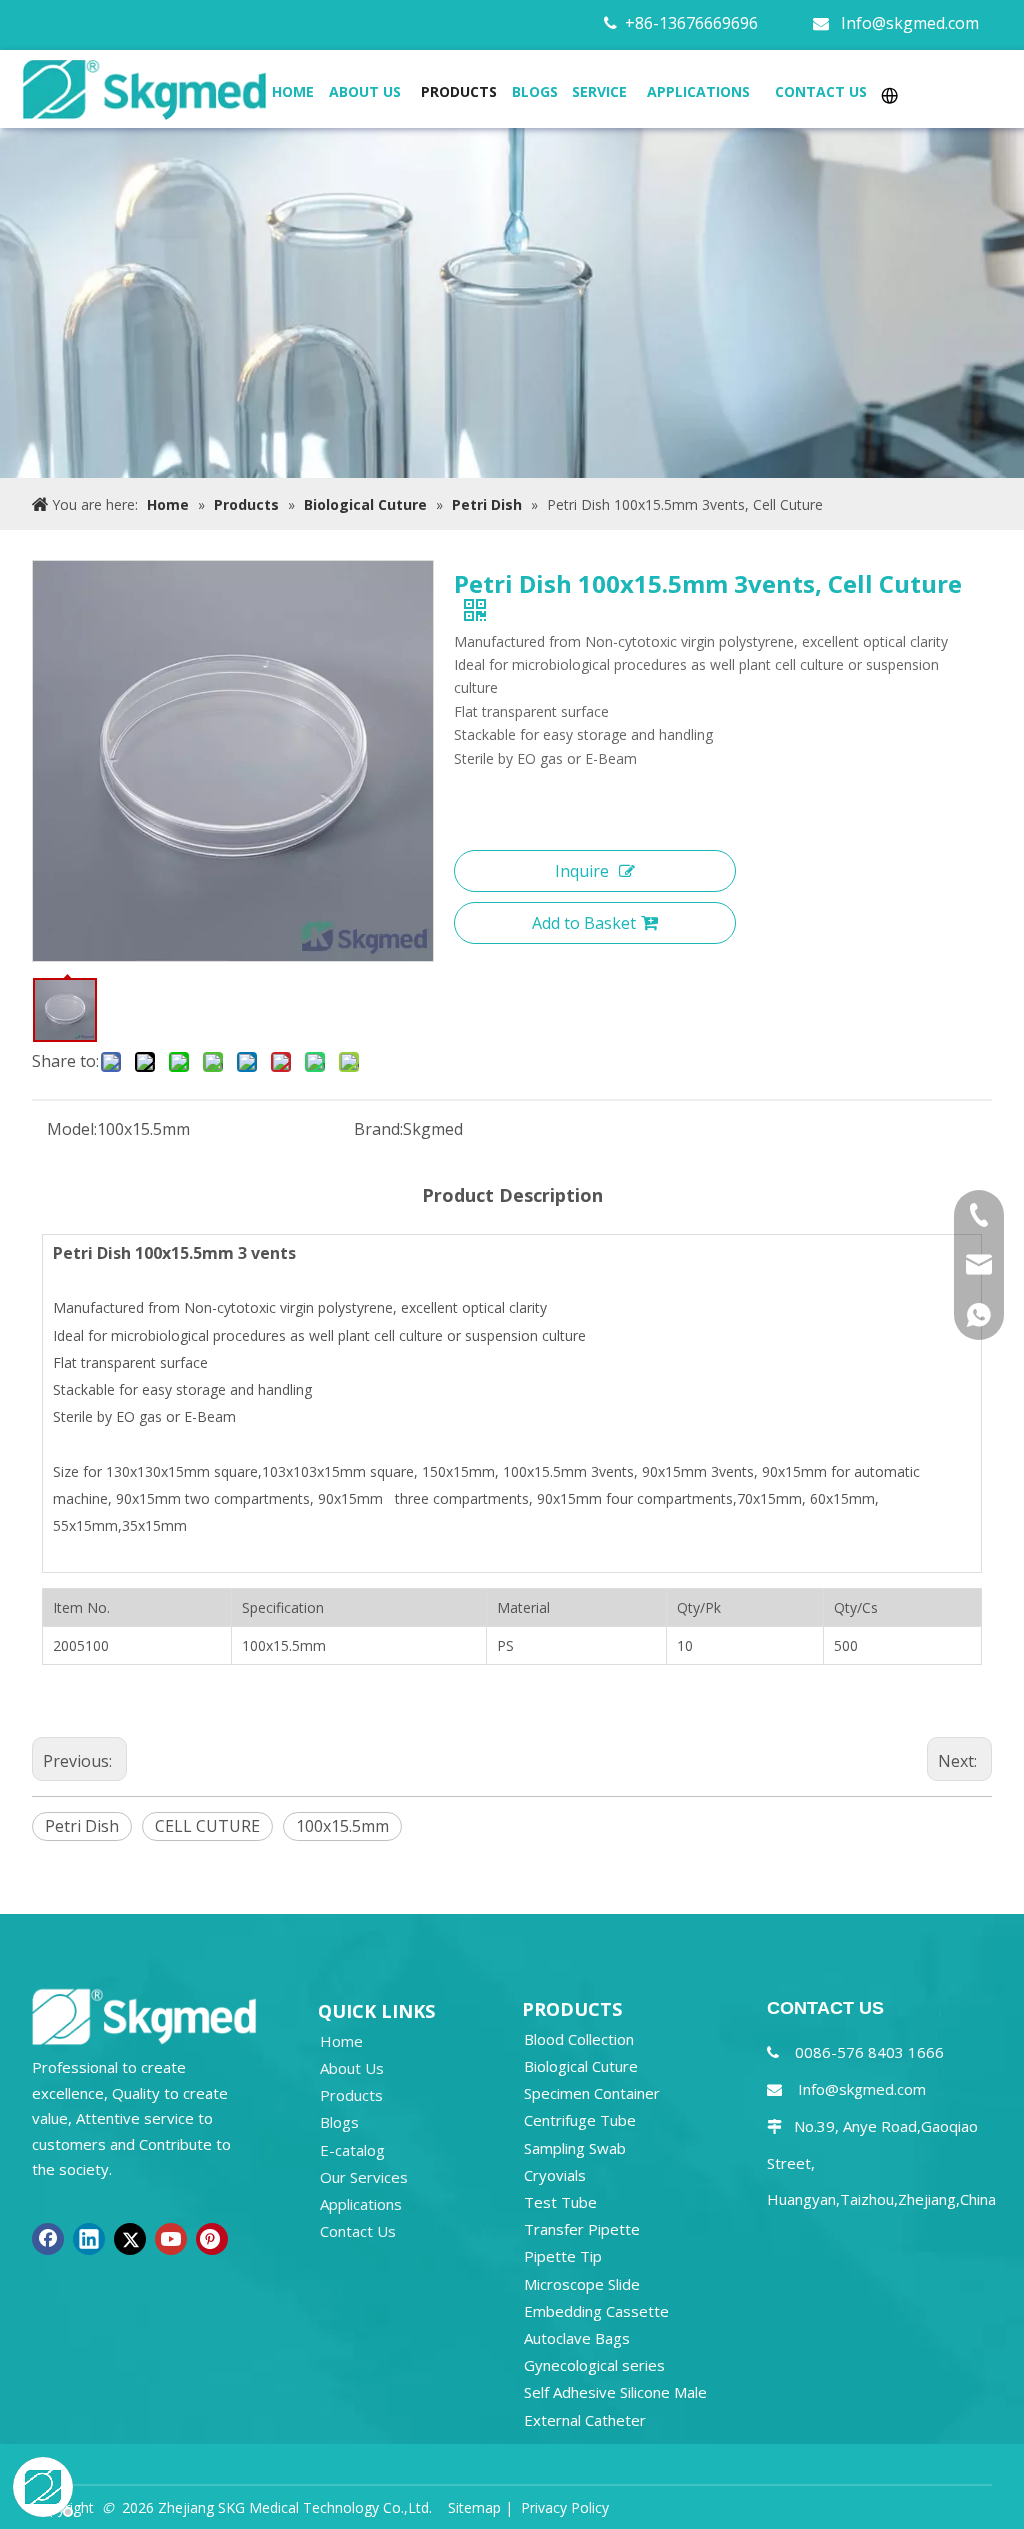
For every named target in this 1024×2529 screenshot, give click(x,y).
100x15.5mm (342, 1826)
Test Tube (560, 2202)
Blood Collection (579, 2039)
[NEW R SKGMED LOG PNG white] (144, 2015)
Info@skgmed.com (910, 23)
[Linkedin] (89, 2239)
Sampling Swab (575, 2148)
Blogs (339, 2122)
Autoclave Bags (577, 2338)
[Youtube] (171, 2239)
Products (351, 2095)
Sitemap (474, 2507)
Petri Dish (82, 1826)
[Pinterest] (212, 2239)
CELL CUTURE (207, 1826)
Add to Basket (584, 923)
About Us (352, 2068)
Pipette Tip (563, 2256)
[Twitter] (130, 2239)
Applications (361, 2204)
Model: (72, 1129)
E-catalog (352, 2150)
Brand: (378, 1129)
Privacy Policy (565, 2507)
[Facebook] (48, 2239)
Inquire (582, 871)
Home (341, 2041)
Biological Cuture (581, 2066)
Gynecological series (594, 2365)
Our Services (364, 2177)
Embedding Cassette (596, 2311)
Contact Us (358, 2231)
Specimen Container (592, 2093)
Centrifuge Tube (580, 2120)
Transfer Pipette (582, 2229)
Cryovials (555, 2175)
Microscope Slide (582, 2284)
